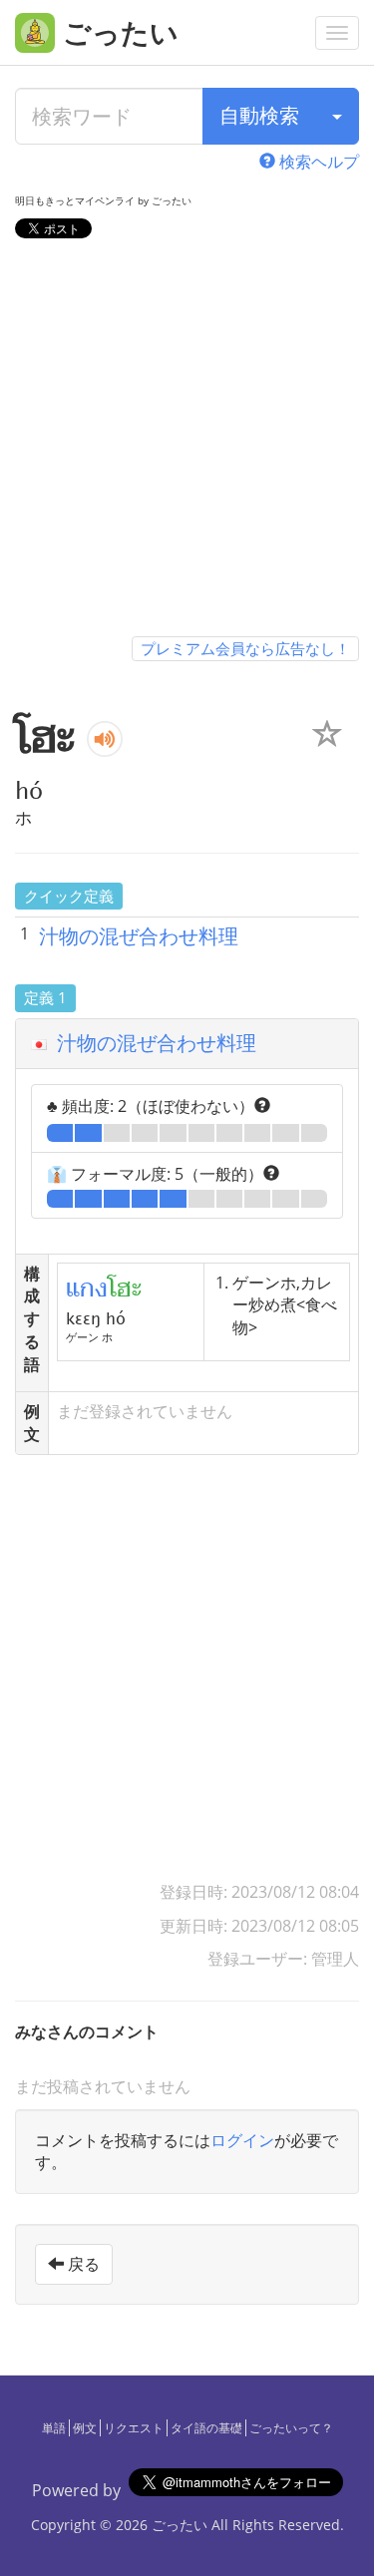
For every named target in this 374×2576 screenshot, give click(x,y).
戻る (82, 2264)
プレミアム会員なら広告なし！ (245, 648)
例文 (85, 2428)
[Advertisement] (187, 441)
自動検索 (259, 115)
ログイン (242, 2140)
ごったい (180, 2525)
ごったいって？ (291, 2428)
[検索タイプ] (337, 116)
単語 (54, 2428)
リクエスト (134, 2428)
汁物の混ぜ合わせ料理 (139, 936)
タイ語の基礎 (206, 2428)
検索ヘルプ (317, 162)
